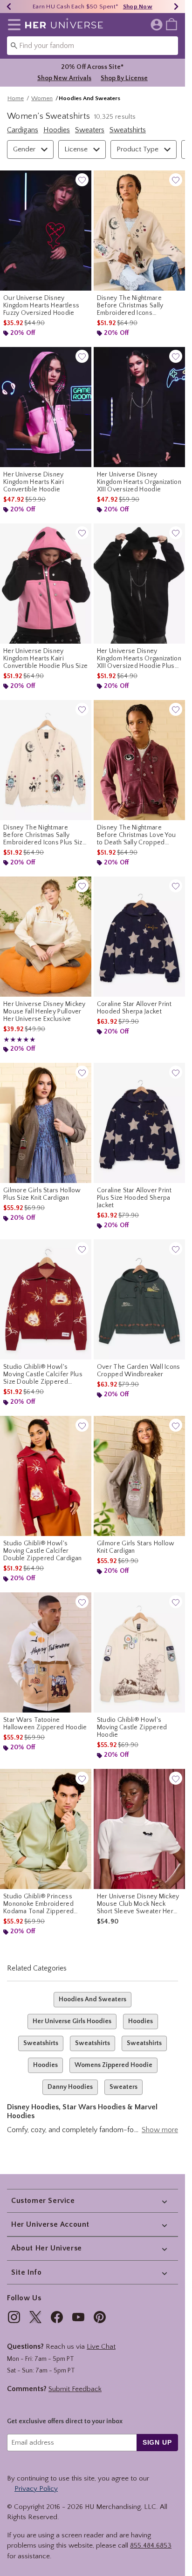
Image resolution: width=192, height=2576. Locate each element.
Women (42, 98)
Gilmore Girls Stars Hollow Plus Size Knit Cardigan (42, 1194)
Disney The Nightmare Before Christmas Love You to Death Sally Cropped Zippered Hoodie (137, 835)
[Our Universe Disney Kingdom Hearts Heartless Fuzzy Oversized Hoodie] (46, 231)
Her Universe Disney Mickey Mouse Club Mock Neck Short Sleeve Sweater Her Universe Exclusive (138, 1904)
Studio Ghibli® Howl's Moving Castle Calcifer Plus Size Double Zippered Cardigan (43, 1374)
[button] (12, 25)
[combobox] (93, 46)
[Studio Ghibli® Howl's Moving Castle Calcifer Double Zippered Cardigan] (46, 1476)
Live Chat (101, 2347)
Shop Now (138, 7)
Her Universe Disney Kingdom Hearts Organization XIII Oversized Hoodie (139, 482)
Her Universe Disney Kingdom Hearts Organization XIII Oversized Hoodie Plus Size (139, 659)
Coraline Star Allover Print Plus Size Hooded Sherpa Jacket (134, 1198)
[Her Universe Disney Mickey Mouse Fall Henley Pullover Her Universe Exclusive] (46, 937)
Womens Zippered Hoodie (113, 2065)
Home (16, 98)
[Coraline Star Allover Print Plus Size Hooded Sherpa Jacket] (139, 1123)
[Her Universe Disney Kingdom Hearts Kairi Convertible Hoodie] (46, 407)
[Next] (176, 7)
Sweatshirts (41, 2043)
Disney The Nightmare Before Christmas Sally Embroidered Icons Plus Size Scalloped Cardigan (45, 835)
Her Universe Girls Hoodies (72, 2021)
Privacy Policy (36, 2489)
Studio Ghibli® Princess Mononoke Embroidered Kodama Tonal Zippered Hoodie (38, 1904)
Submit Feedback (75, 2389)
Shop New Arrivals (64, 78)
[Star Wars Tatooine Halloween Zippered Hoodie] (46, 1652)
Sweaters (123, 2087)
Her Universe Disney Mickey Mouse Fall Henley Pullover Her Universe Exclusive (45, 1012)
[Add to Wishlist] (82, 180)
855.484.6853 (151, 2545)
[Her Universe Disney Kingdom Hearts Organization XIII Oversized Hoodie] (139, 407)
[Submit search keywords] (14, 45)
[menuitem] (171, 24)
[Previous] (9, 7)
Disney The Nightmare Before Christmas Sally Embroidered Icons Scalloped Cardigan (130, 306)
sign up (157, 2442)
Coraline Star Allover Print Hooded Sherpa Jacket (134, 1008)
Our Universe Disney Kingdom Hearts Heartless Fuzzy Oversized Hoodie (41, 306)
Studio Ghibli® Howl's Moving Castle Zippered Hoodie (132, 1727)
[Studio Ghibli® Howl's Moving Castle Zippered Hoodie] (139, 1652)
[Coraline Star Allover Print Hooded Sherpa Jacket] (139, 937)
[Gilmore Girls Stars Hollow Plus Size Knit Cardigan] (46, 1123)
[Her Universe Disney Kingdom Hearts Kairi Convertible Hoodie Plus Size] (46, 584)
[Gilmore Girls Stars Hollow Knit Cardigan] (139, 1476)
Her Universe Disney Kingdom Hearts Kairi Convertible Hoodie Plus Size (45, 659)
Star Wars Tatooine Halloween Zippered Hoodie (45, 1724)
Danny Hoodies (70, 2087)
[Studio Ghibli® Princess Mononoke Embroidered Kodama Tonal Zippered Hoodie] (46, 1829)
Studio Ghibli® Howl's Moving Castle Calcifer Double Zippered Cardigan (42, 1551)
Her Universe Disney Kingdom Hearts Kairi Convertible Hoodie (34, 482)
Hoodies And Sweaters (93, 1999)
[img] (14, 2317)
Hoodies (141, 2021)
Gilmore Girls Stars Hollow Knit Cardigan (136, 1547)
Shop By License (124, 78)
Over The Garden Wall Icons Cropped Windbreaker (139, 1371)
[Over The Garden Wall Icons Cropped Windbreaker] (139, 1299)
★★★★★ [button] (20, 1040)
